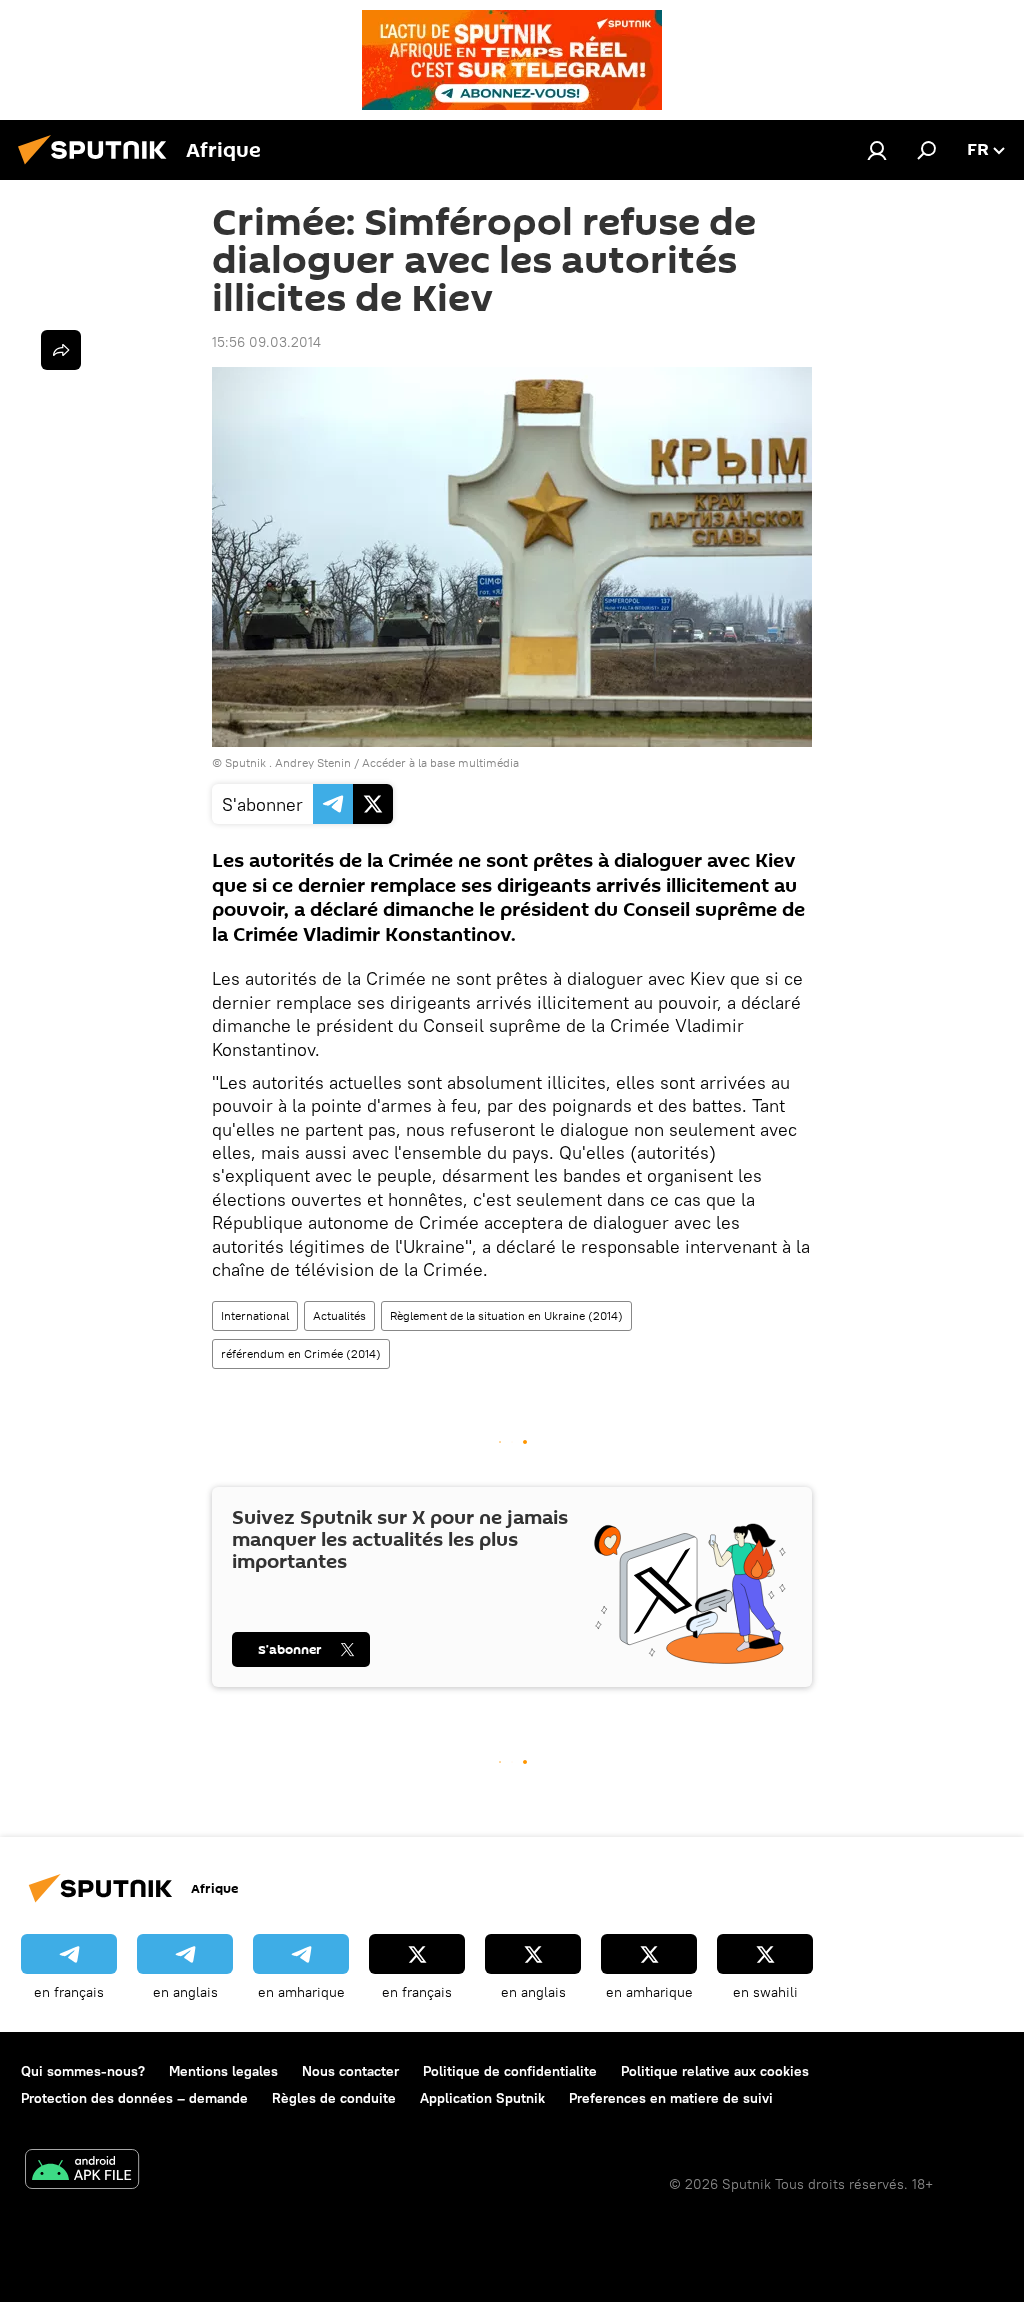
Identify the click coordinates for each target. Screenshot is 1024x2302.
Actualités (339, 1315)
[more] (61, 350)
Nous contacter (350, 2071)
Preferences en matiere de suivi (671, 2098)
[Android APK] (82, 2171)
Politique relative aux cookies (715, 2071)
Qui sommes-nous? (83, 2071)
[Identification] (877, 150)
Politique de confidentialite (510, 2071)
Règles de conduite (334, 2098)
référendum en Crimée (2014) (301, 1353)
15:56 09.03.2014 (266, 342)
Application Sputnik (482, 2098)
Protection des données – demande (134, 2098)
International (255, 1315)
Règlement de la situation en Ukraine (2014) (506, 1315)
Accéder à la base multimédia (440, 762)
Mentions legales (223, 2071)
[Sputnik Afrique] (98, 167)
